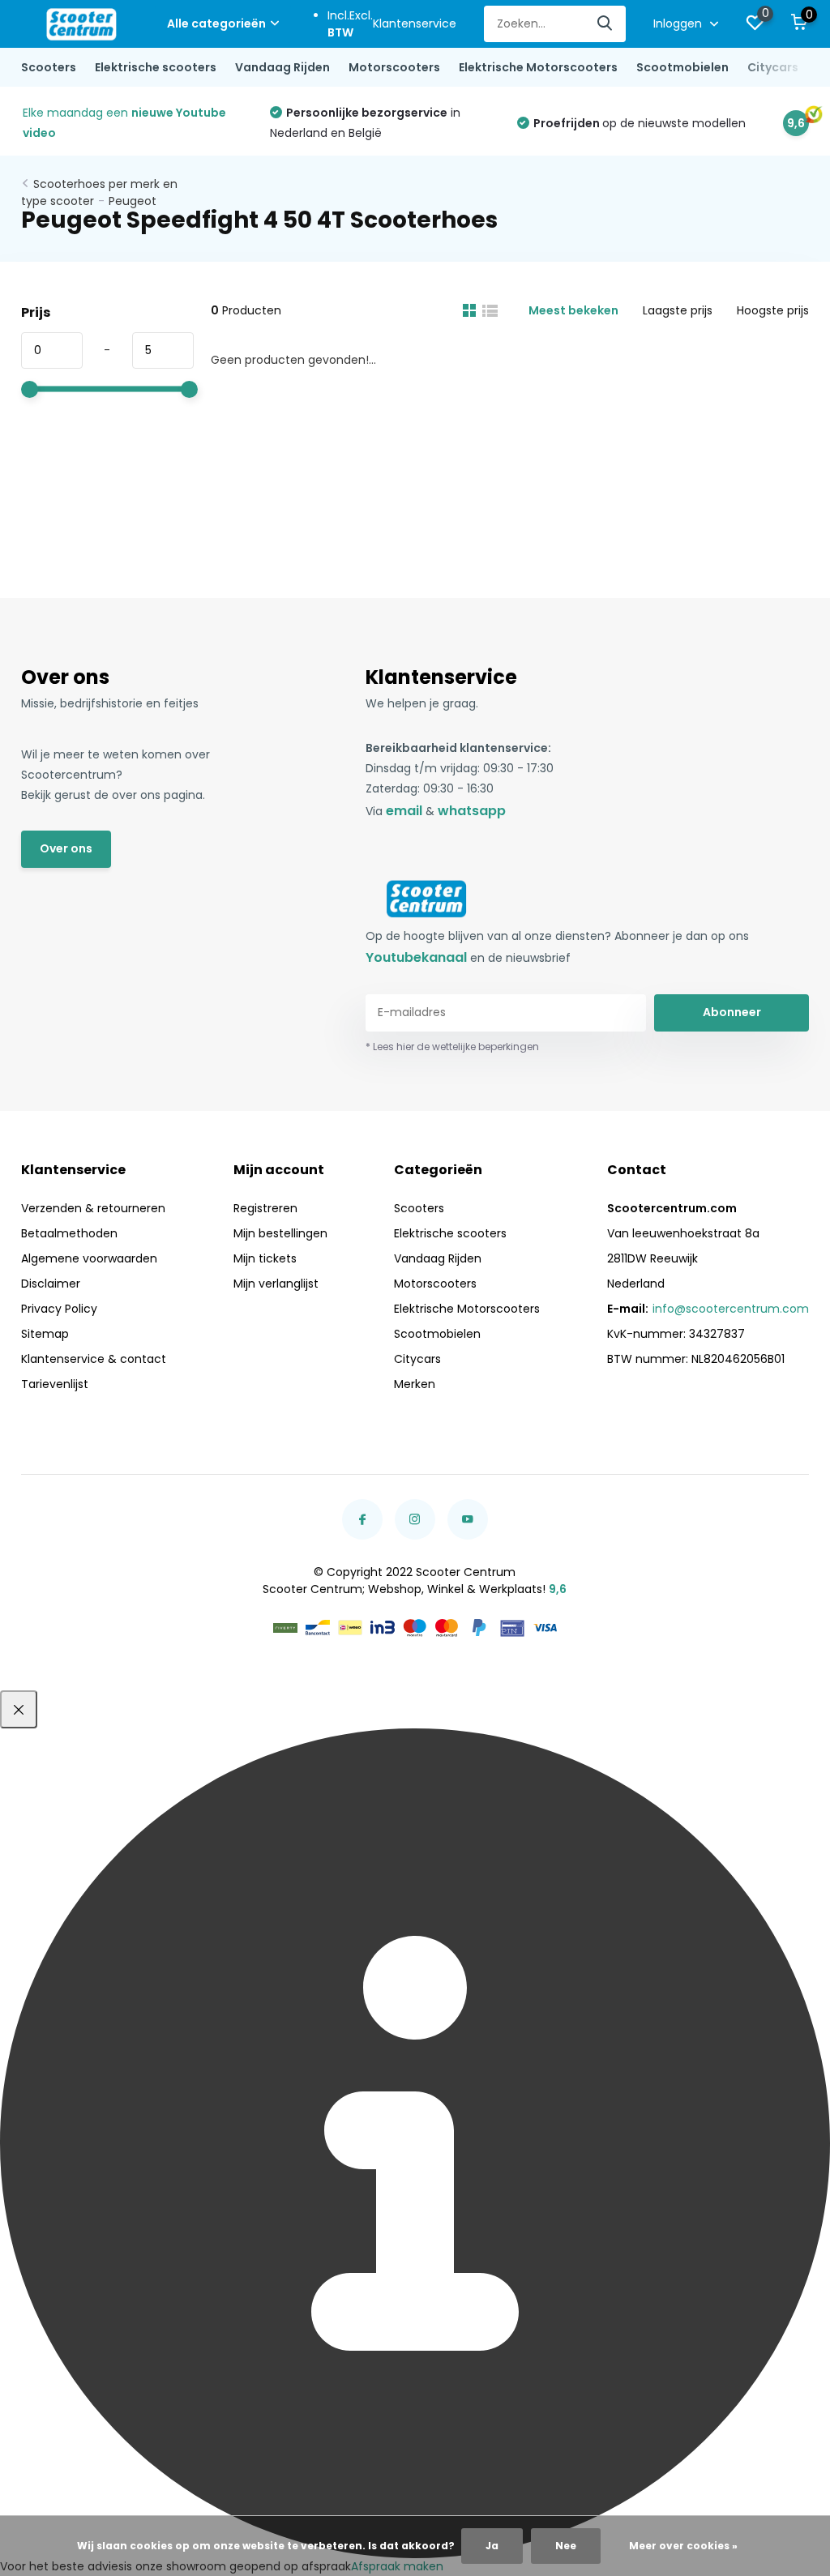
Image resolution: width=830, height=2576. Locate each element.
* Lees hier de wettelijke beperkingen (452, 1047)
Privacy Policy (59, 1309)
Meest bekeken (573, 310)
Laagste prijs (678, 310)
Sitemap (45, 1334)
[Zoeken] (605, 24)
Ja (492, 2546)
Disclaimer (51, 1284)
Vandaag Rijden (282, 67)
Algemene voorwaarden (89, 1258)
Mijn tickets (265, 1258)
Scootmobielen (682, 67)
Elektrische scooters (156, 67)
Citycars (773, 67)
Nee (566, 2546)
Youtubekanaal (416, 957)
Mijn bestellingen (280, 1233)
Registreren (265, 1208)
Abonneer (732, 1012)
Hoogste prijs (773, 310)
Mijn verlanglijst (276, 1284)
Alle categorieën (216, 23)
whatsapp (472, 811)
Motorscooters (394, 67)
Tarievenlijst (55, 1384)
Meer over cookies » (683, 2546)
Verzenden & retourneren (93, 1208)
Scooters (49, 67)
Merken (415, 1384)
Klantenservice (415, 23)
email (404, 811)
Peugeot (133, 201)
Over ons (66, 848)
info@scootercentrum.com (731, 1309)
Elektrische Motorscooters (538, 67)
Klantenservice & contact (94, 1359)
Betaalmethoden (69, 1233)
